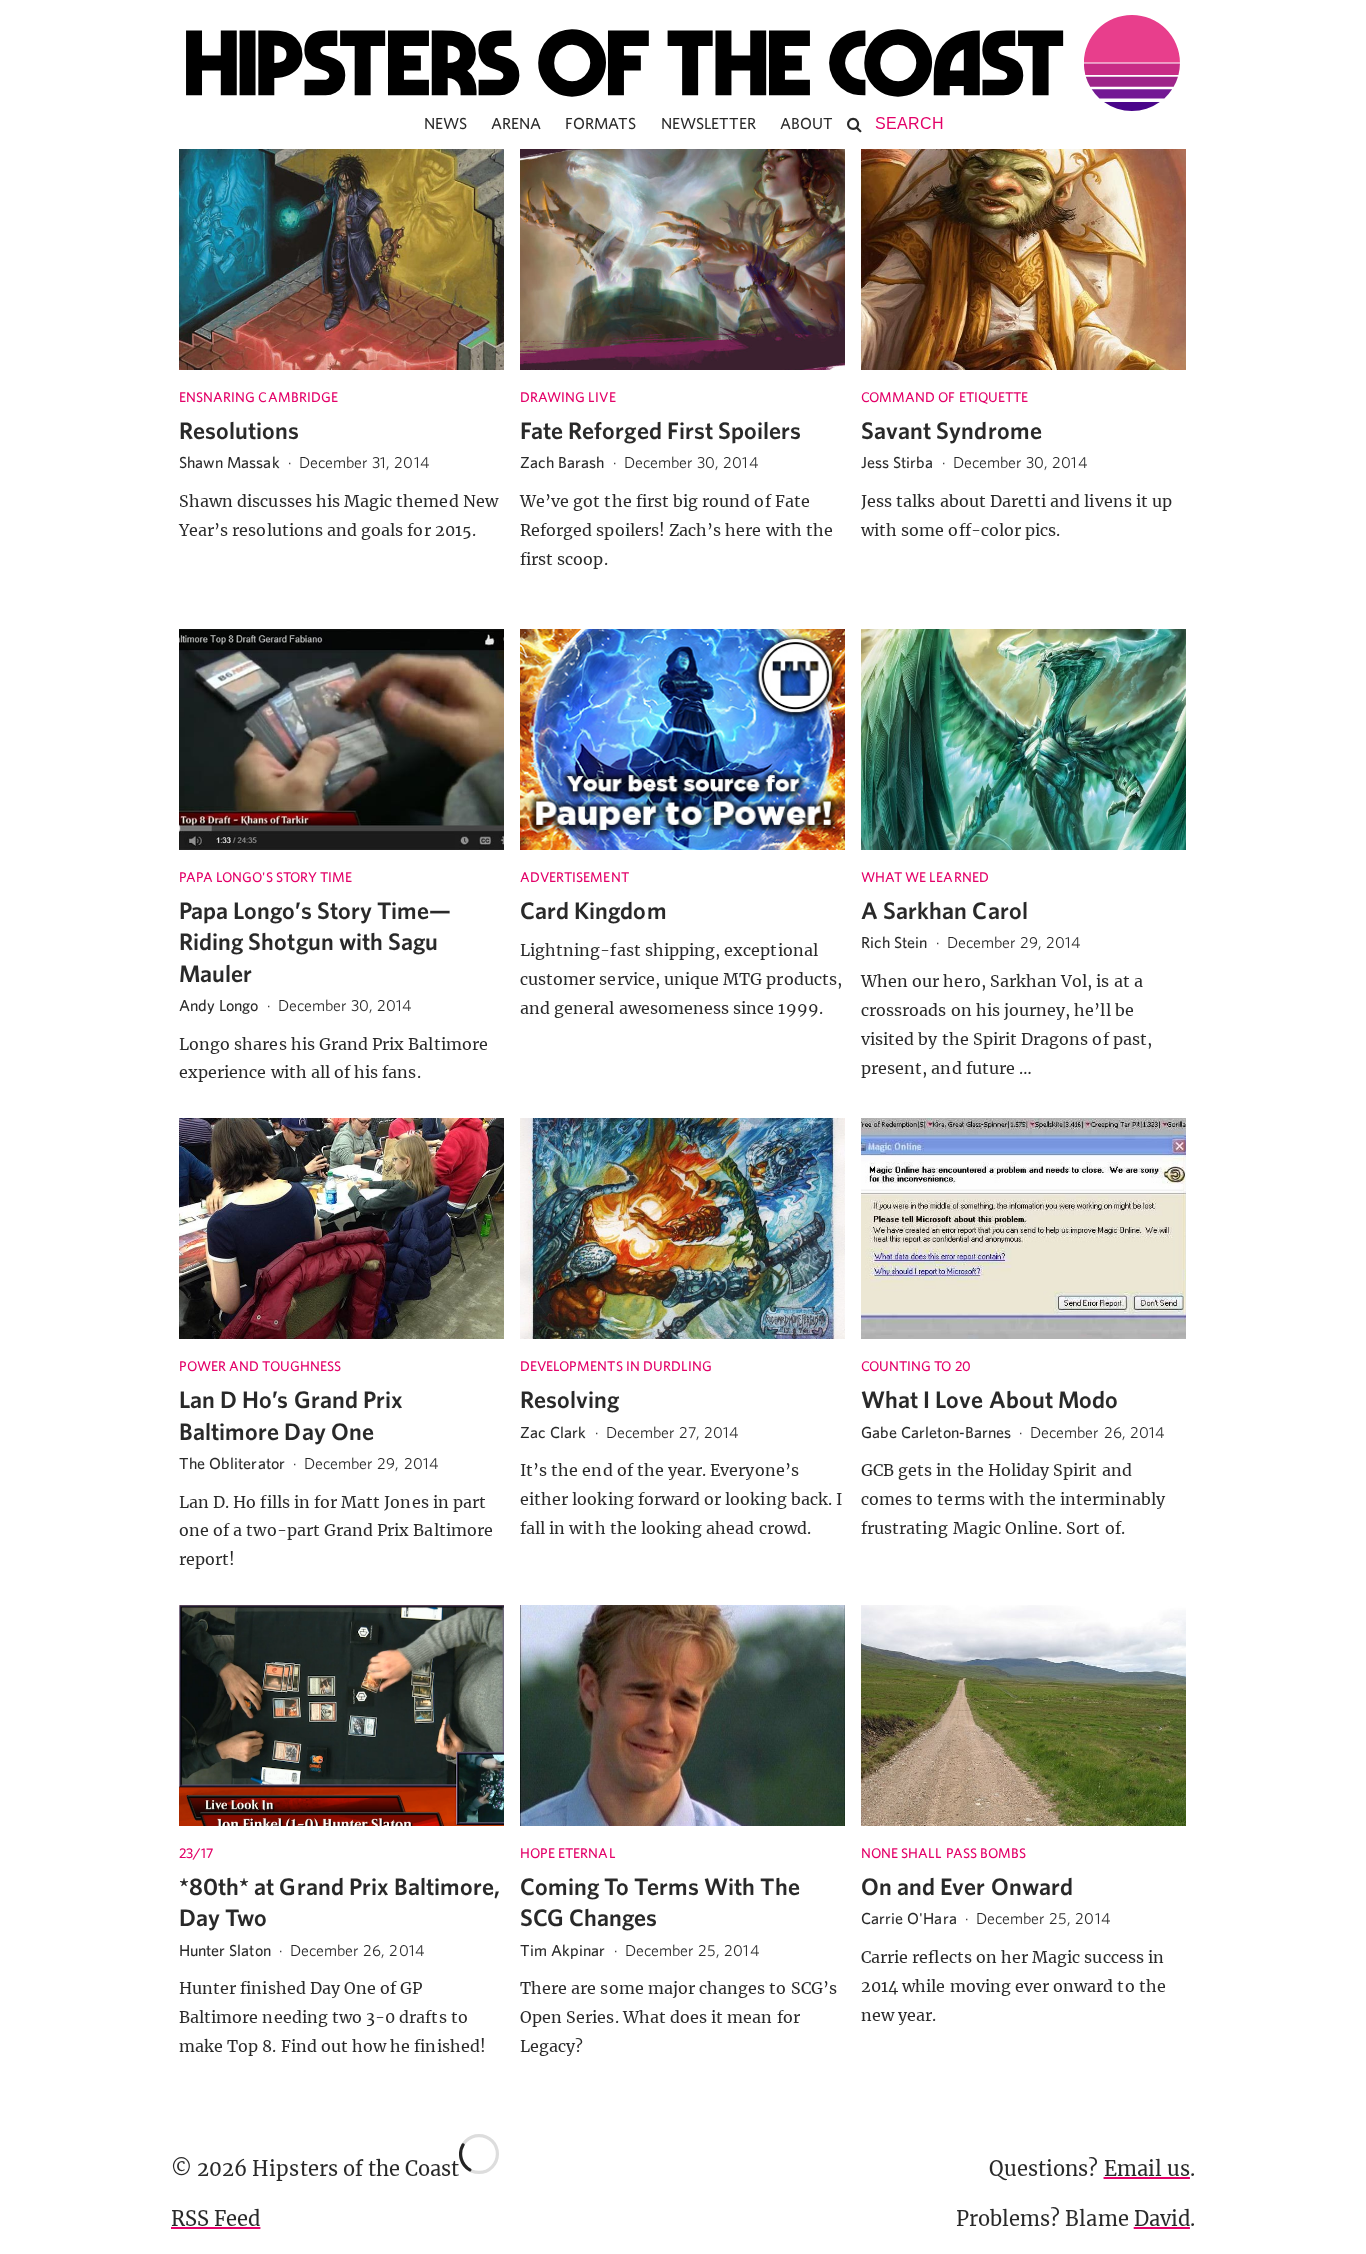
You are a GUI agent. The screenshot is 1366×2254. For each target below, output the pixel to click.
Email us (1147, 2168)
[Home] (683, 63)
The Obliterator (232, 1463)
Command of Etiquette (944, 397)
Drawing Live (568, 397)
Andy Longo (219, 1005)
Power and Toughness (260, 1366)
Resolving (569, 1399)
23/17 (196, 1853)
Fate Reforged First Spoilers (660, 430)
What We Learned (925, 877)
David (1162, 2218)
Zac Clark (553, 1432)
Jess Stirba (897, 462)
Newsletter (709, 123)
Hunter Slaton (225, 1950)
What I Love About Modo (989, 1399)
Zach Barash (562, 462)
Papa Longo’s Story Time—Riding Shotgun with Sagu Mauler (315, 941)
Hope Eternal (568, 1853)
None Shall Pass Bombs (943, 1853)
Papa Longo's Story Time (265, 877)
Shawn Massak (229, 462)
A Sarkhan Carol (944, 910)
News (445, 123)
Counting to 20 (916, 1366)
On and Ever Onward (967, 1886)
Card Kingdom (593, 910)
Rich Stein (894, 942)
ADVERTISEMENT (574, 877)
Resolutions (239, 430)
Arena (516, 123)
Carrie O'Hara (909, 1918)
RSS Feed (215, 2218)
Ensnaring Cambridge (258, 397)
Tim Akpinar (563, 1950)
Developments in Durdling (616, 1366)
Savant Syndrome (951, 430)
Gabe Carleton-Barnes (936, 1432)
